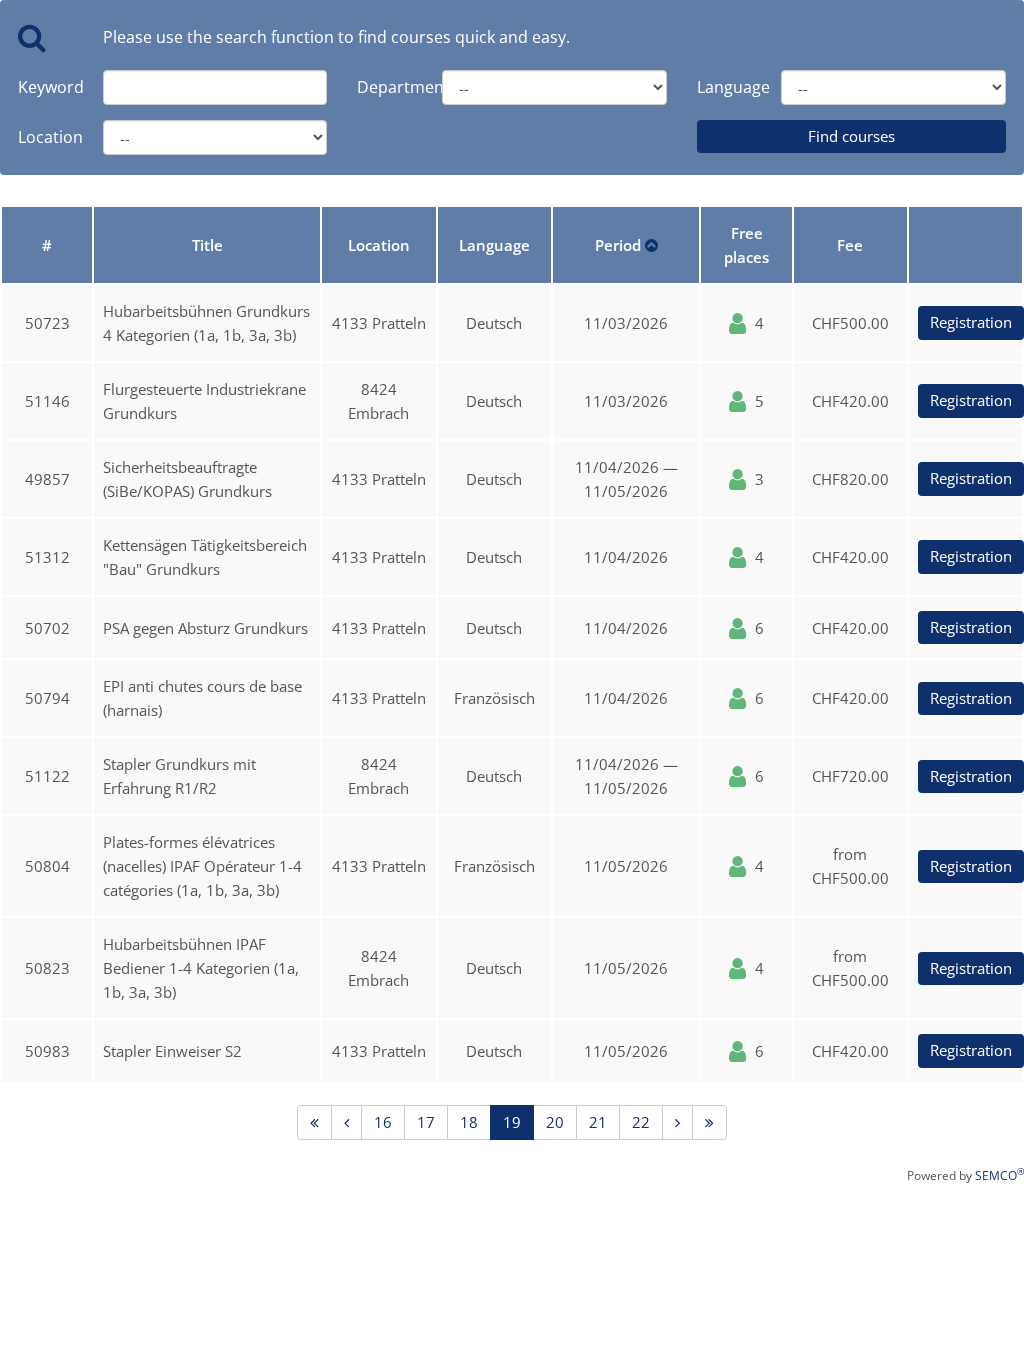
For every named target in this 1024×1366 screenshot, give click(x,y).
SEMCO (999, 1175)
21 (598, 1122)
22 (641, 1122)
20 (555, 1122)
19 (512, 1122)
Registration (971, 322)
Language (724, 87)
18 (469, 1122)
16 (383, 1122)
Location (45, 137)
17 (426, 1122)
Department (384, 87)
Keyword (45, 87)
